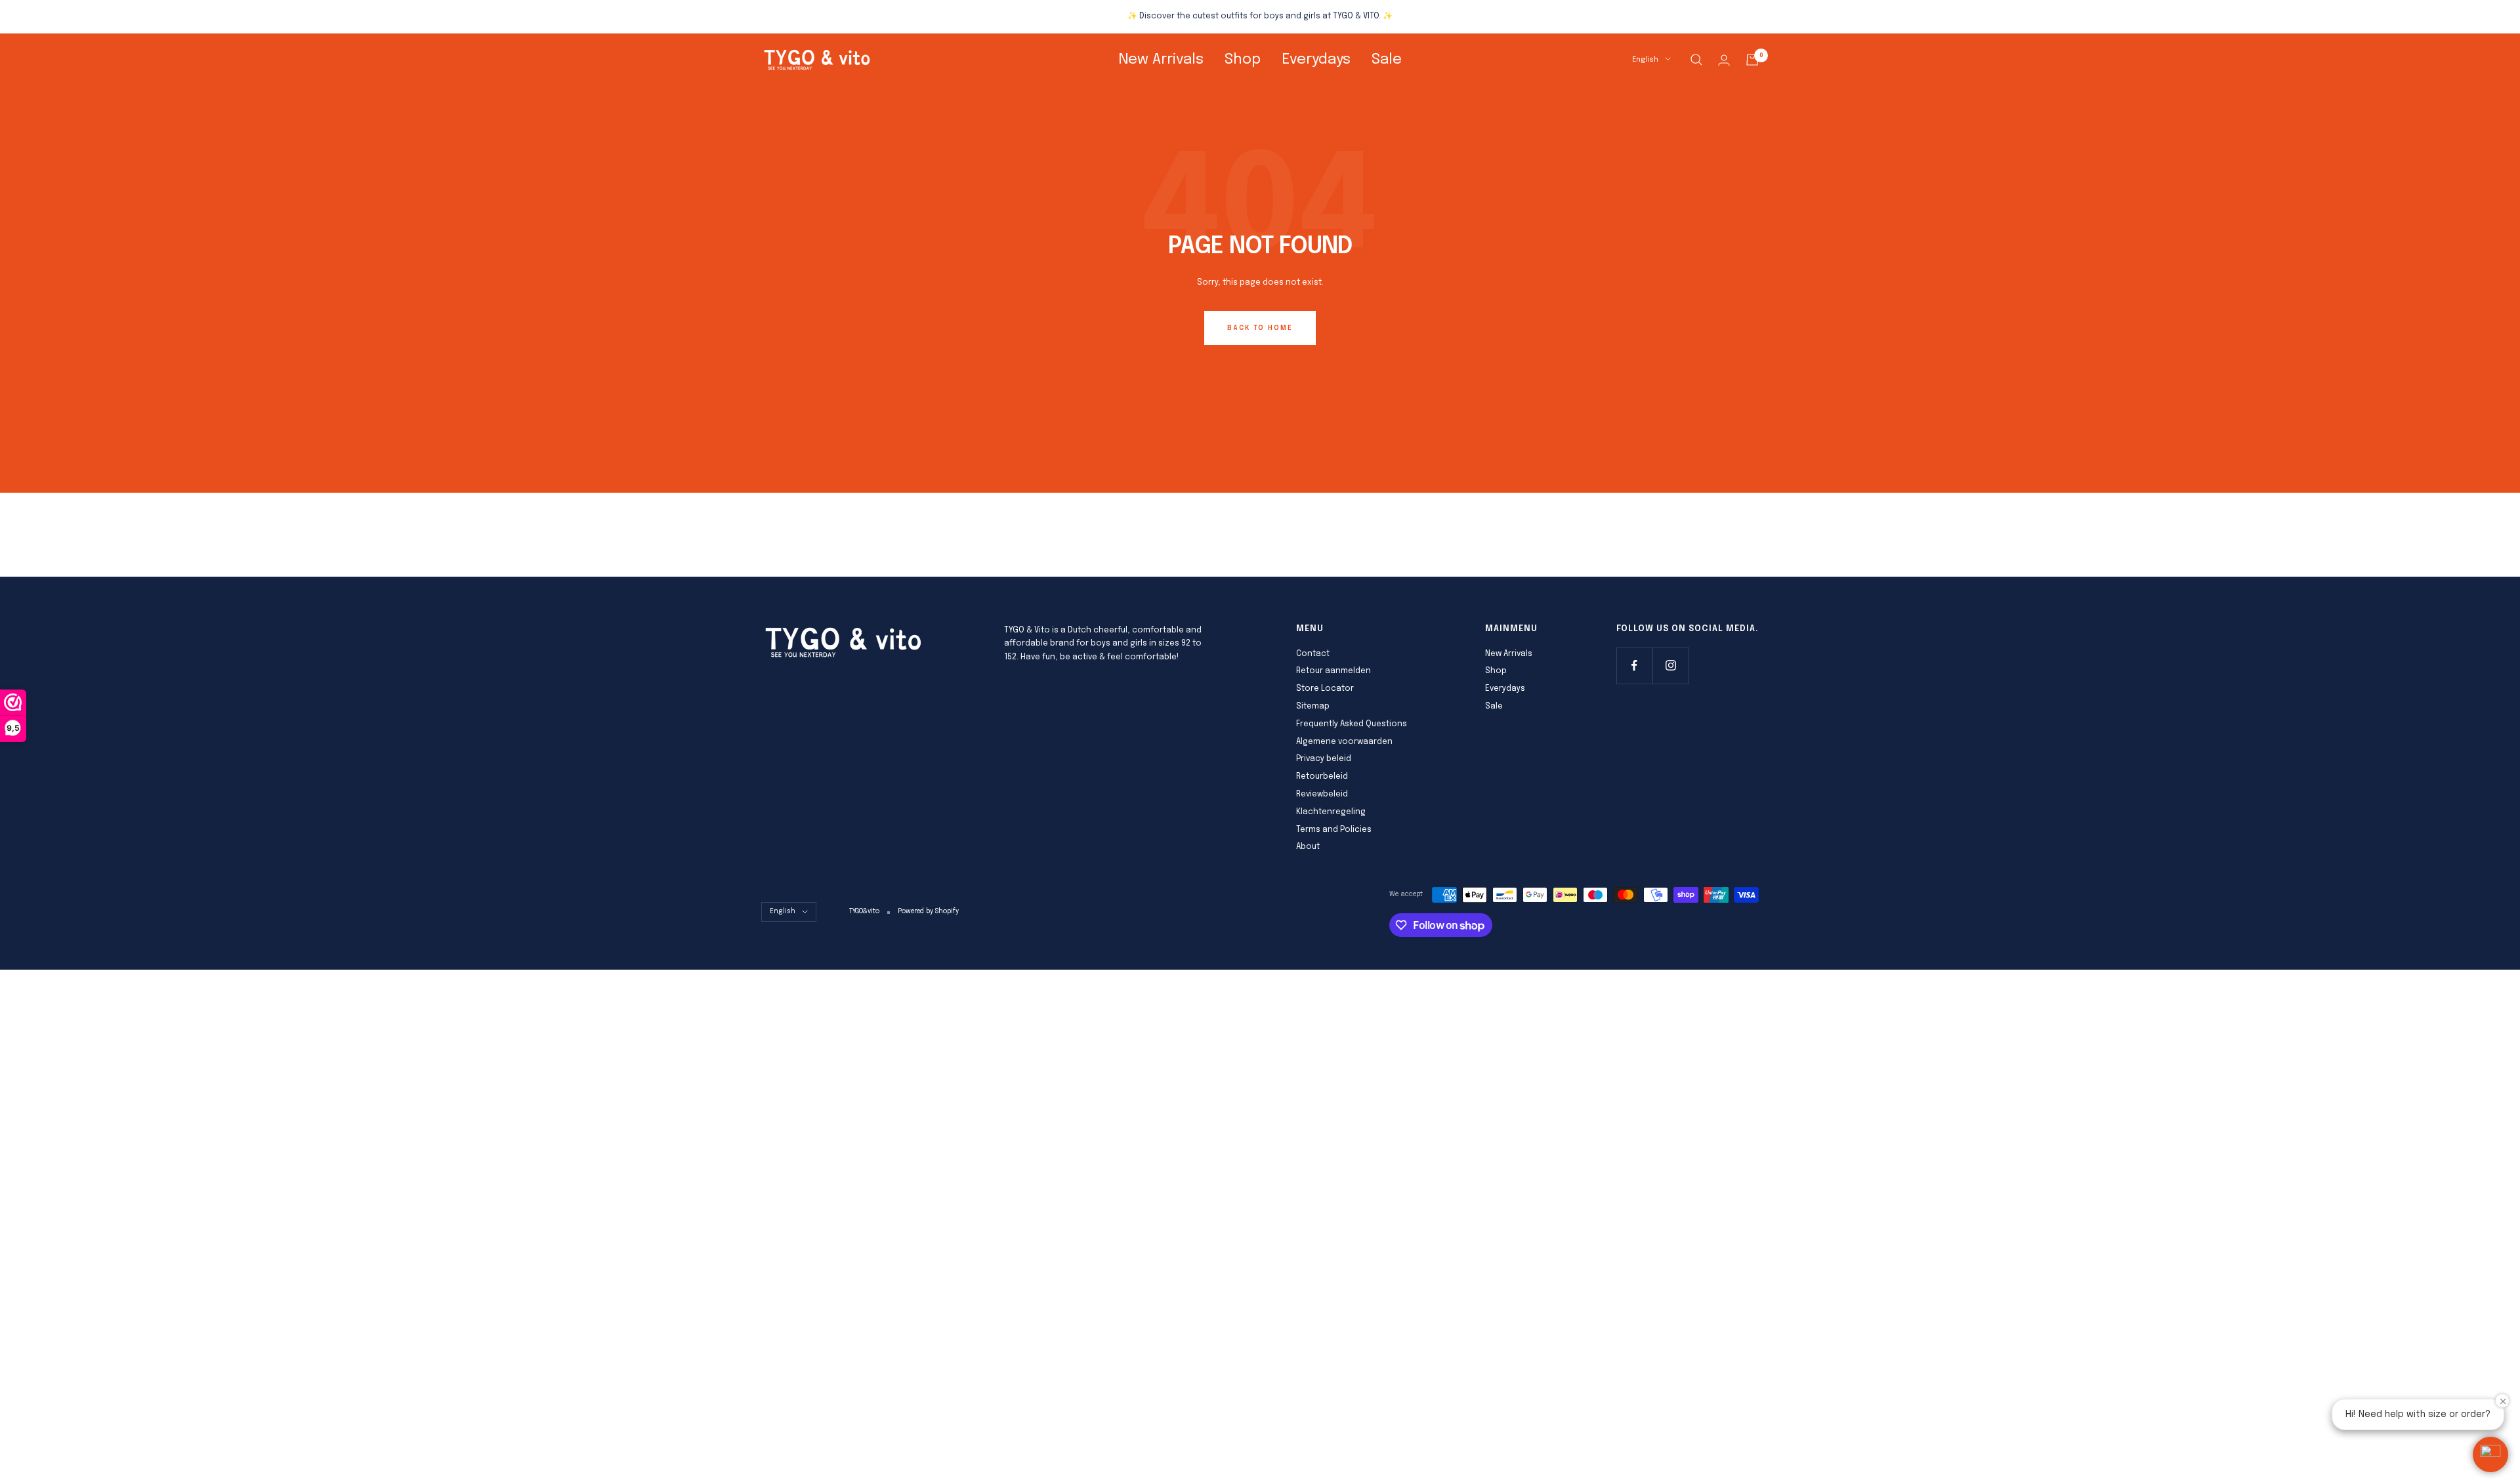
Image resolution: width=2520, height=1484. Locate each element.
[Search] (1696, 60)
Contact (1313, 654)
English (1645, 60)
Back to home (1260, 328)
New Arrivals (1161, 60)
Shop (1243, 60)
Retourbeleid (1322, 777)
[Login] (1724, 60)
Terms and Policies (1334, 830)
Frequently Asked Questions (1352, 724)
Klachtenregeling (1331, 812)
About (1308, 847)
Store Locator (1325, 689)
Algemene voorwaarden (1344, 742)
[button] (2490, 1454)
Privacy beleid (1324, 759)
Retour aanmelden (1333, 671)
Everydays (1316, 60)
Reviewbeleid (1322, 794)
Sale (1387, 60)
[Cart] (1752, 60)
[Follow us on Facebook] (1634, 666)
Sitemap (1313, 707)
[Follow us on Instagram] (1670, 666)
